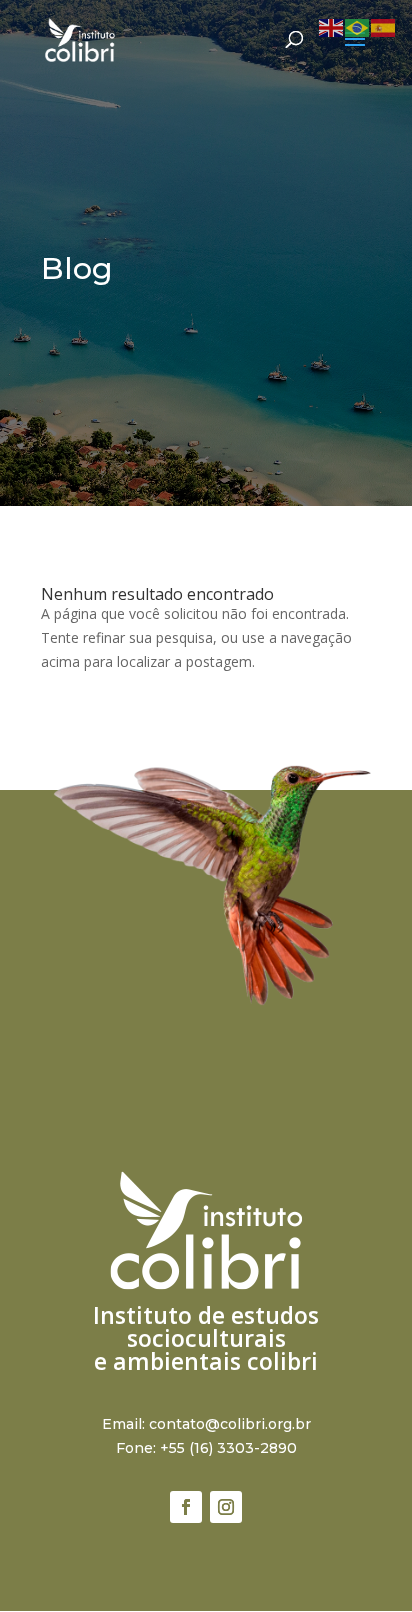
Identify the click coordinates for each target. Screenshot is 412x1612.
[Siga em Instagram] (226, 1507)
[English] (332, 26)
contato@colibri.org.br (230, 1424)
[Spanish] (384, 26)
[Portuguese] (358, 26)
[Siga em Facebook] (186, 1507)
